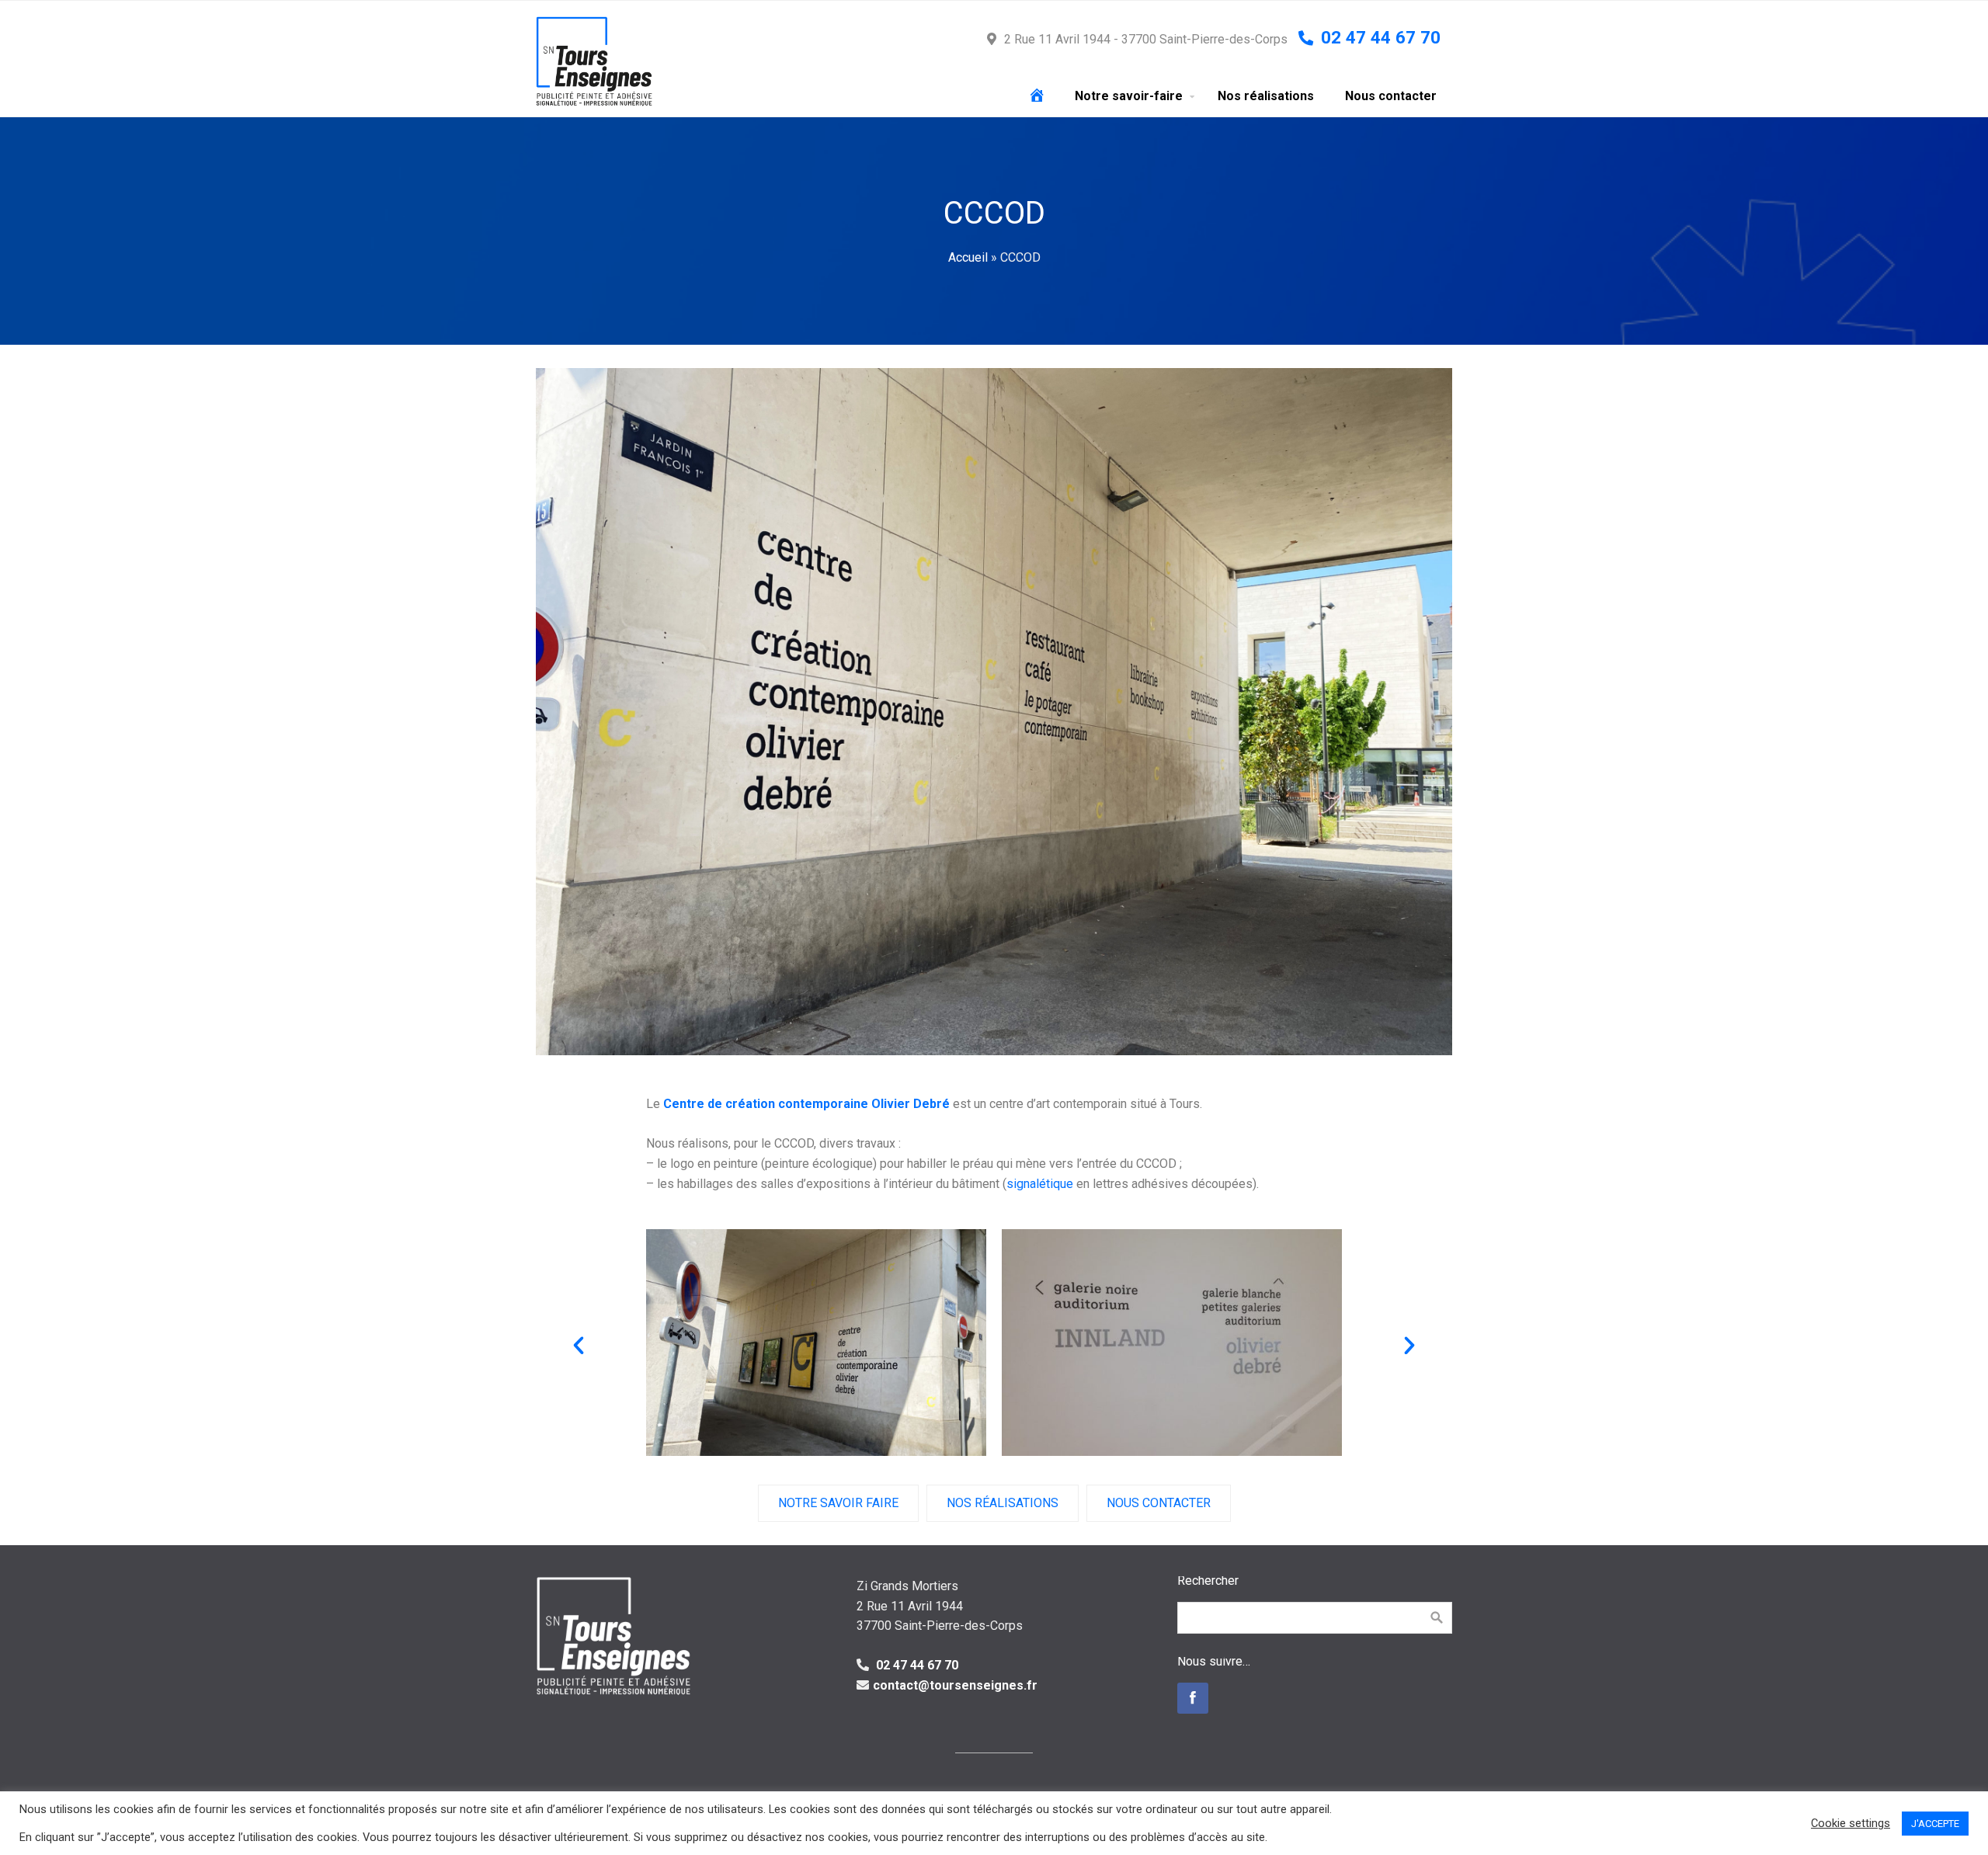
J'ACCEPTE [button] (1935, 1824)
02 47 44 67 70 (916, 1665)
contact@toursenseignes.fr (955, 1685)
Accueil (968, 257)
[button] (579, 1346)
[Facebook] (1193, 1698)
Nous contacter (1391, 96)
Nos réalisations (1266, 96)
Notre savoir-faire (1129, 96)
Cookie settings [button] (1851, 1823)
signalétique (1040, 1184)
